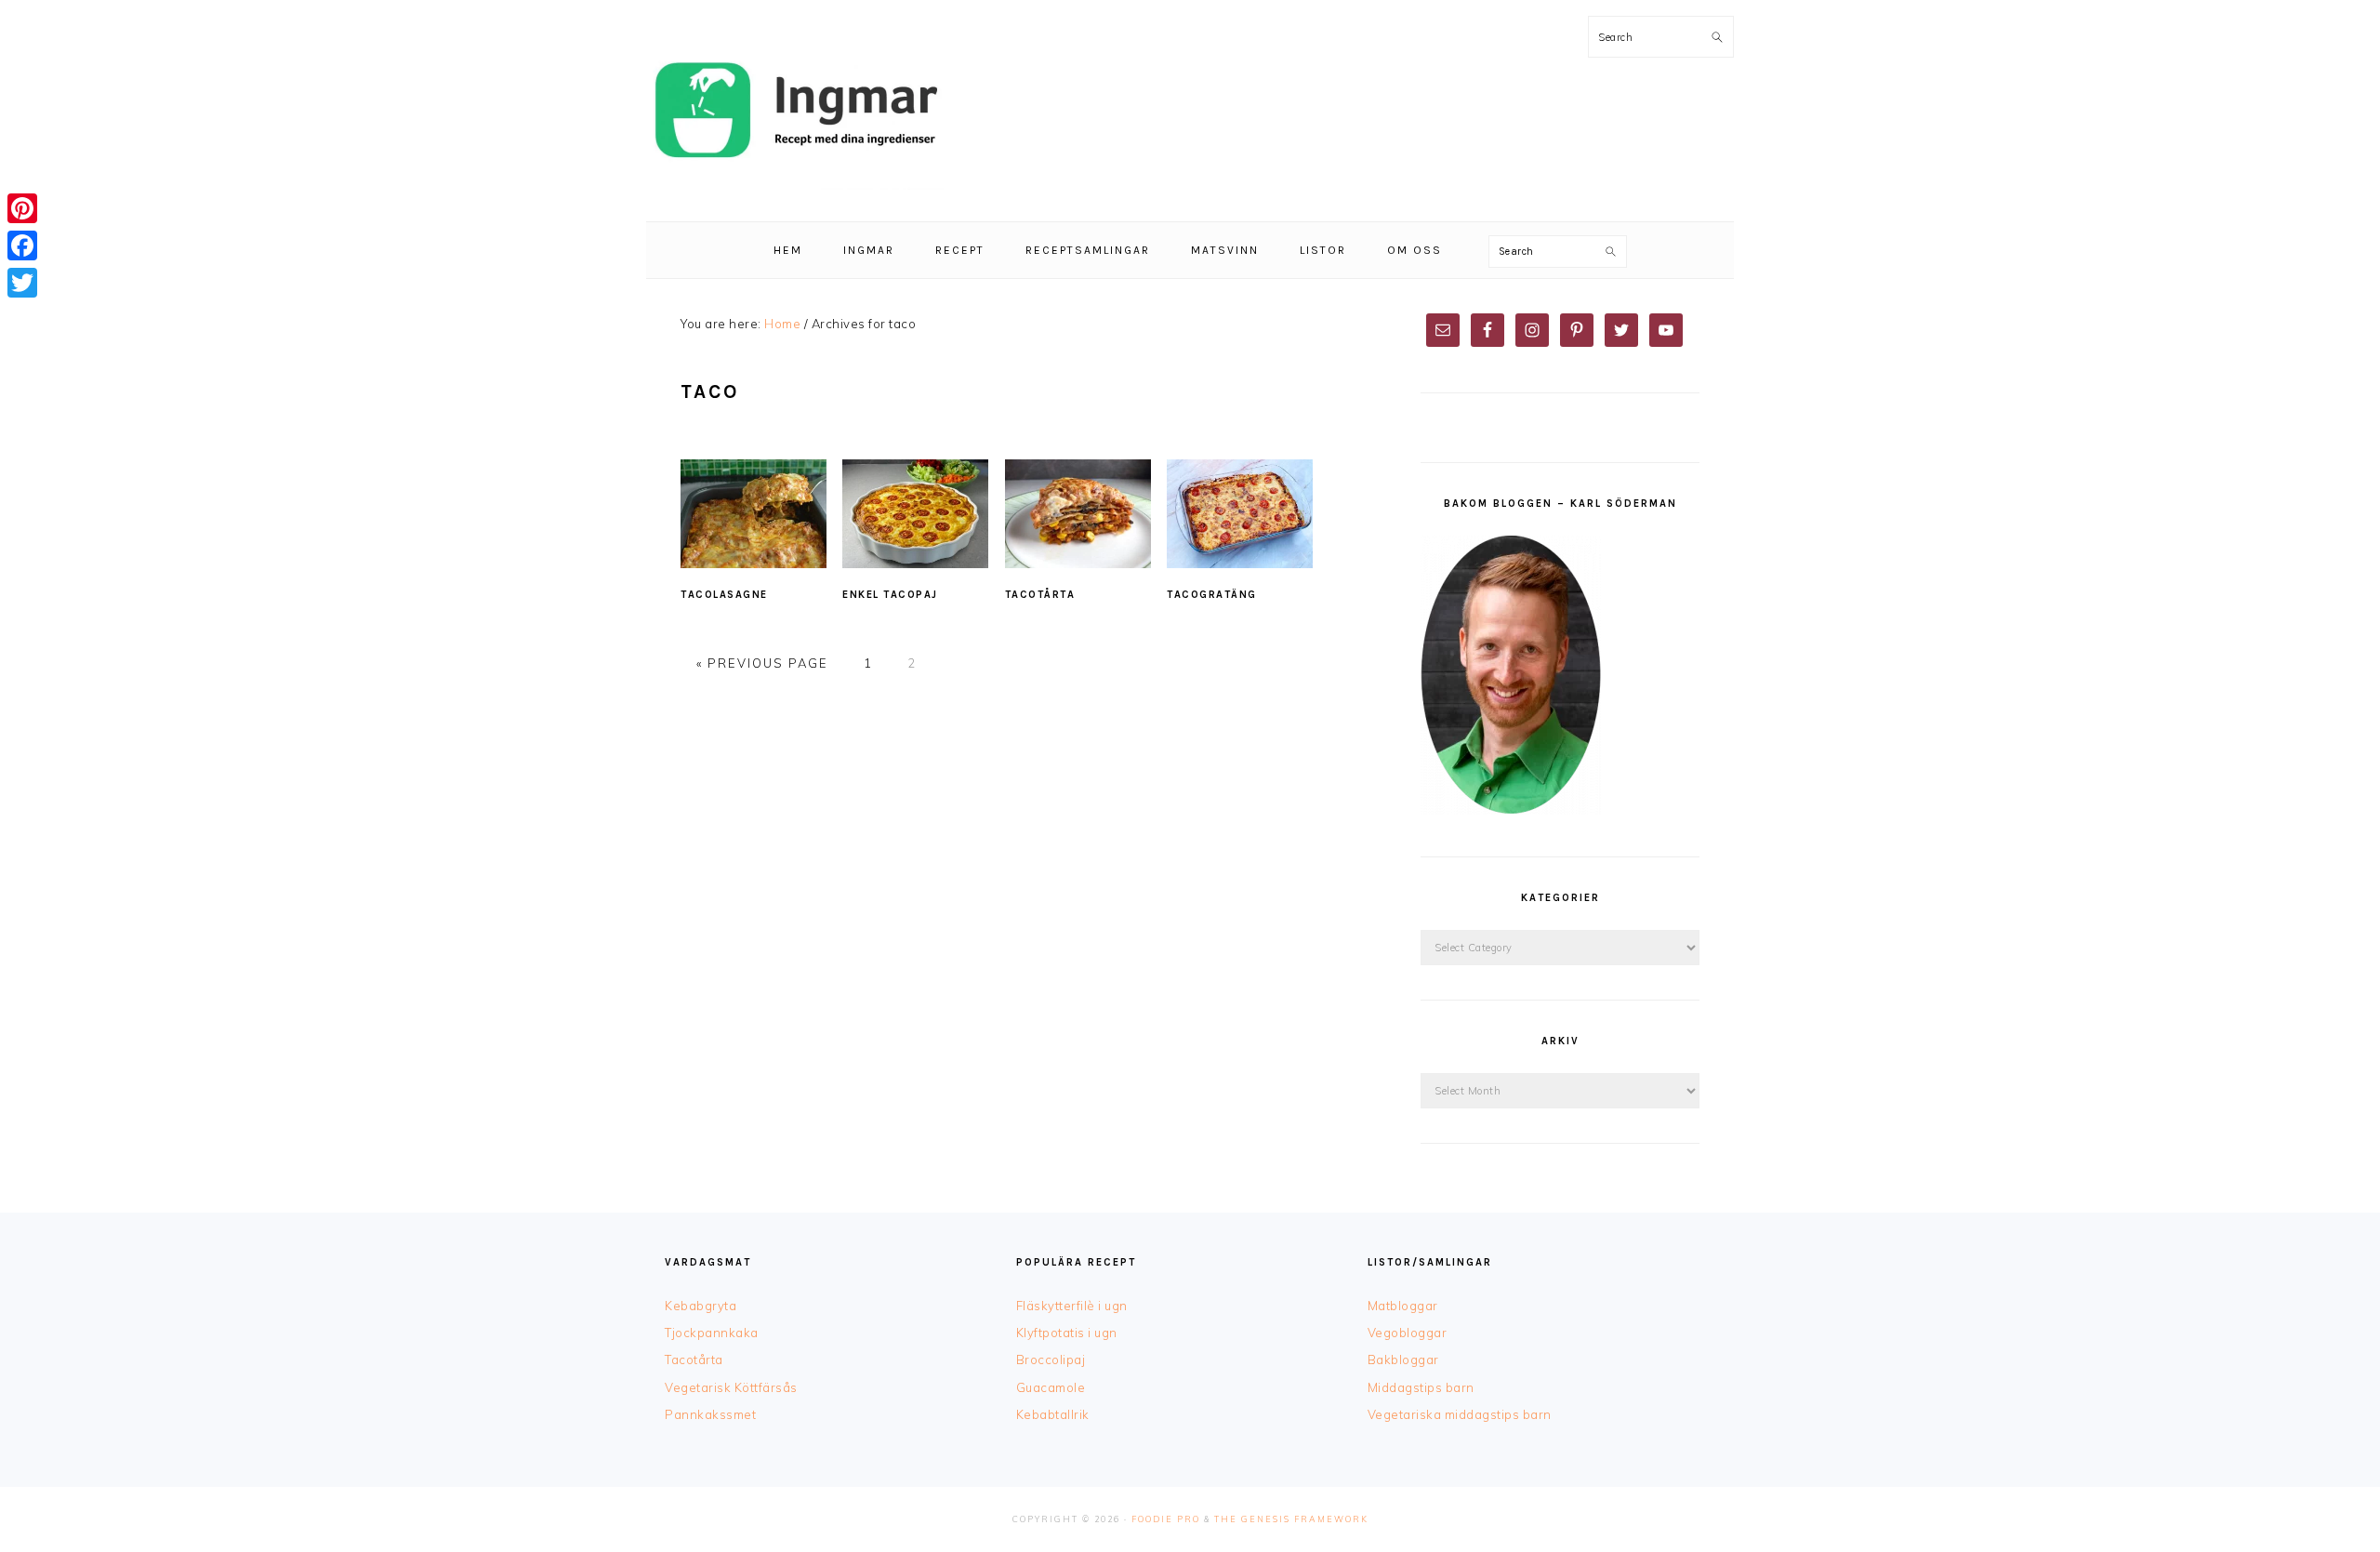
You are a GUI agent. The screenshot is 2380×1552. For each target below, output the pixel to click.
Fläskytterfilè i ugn (1072, 1306)
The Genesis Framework (1291, 1519)
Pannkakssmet (710, 1414)
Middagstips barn (1421, 1387)
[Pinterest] (22, 208)
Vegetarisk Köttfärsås (731, 1387)
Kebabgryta (701, 1306)
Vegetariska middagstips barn (1460, 1414)
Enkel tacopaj (890, 595)
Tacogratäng (1212, 595)
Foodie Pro (1166, 1519)
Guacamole (1051, 1387)
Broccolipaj (1051, 1360)
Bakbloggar (1403, 1360)
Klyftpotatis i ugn (1067, 1333)
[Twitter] (22, 283)
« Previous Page (762, 663)
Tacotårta (1040, 595)
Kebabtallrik (1053, 1414)
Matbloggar (1403, 1306)
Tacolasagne (724, 595)
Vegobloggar (1408, 1333)
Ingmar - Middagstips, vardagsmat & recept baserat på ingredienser (795, 111)
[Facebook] (22, 245)
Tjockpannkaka (712, 1333)
